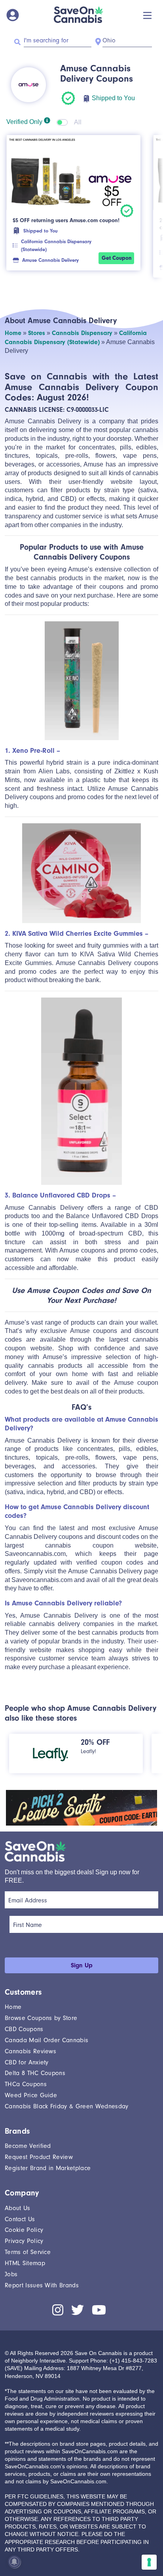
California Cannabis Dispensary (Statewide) (56, 245)
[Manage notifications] (14, 2562)
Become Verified (28, 2146)
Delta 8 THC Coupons (35, 2073)
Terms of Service (28, 2252)
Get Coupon (117, 258)
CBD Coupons (24, 2029)
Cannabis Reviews (30, 2051)
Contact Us (20, 2219)
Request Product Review (39, 2157)
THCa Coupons (26, 2084)
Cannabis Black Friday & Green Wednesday (66, 2106)
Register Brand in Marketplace (48, 2168)
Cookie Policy (24, 2230)
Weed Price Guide (31, 2095)
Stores (37, 333)
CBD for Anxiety (27, 2062)
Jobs (11, 2274)
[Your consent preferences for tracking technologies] (149, 2562)
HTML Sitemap (25, 2263)
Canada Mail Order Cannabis (46, 2040)
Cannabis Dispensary (82, 333)
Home (13, 333)
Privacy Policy (24, 2241)
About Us (18, 2208)
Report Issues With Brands (42, 2285)
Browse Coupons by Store (41, 2018)
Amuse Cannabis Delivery (50, 260)
